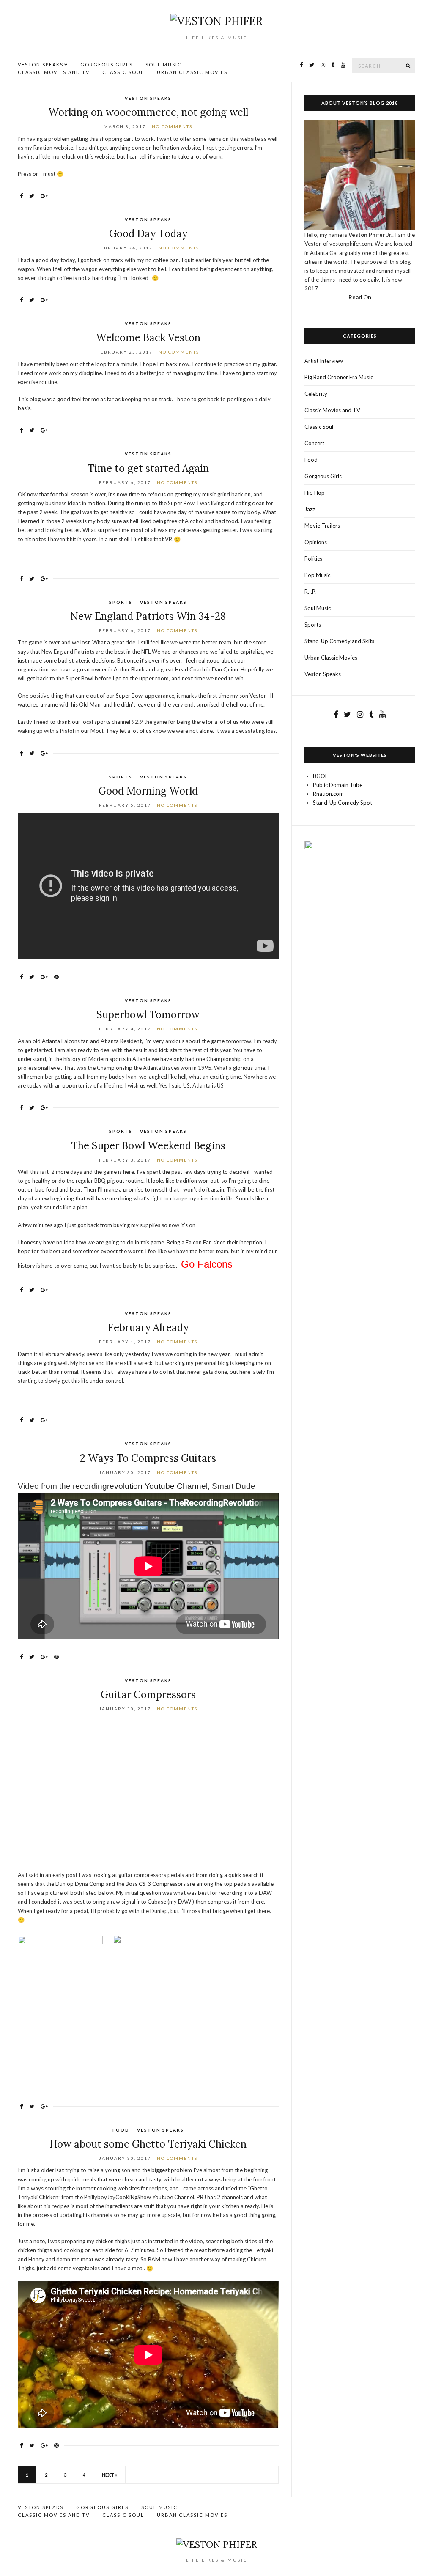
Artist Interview (324, 361)
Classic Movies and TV (54, 72)
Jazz (310, 509)
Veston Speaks (41, 64)
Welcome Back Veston (148, 338)
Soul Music (164, 64)
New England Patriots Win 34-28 (148, 616)
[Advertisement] (148, 1794)
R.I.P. (310, 592)
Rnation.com (328, 794)
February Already (148, 1328)
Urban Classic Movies (192, 72)
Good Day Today (148, 234)
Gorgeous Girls (107, 64)
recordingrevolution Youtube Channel (140, 1486)
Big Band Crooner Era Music (339, 377)
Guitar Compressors (148, 1695)
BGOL (320, 776)
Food (121, 2130)
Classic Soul (123, 72)
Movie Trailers (322, 526)
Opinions (316, 542)
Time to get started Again (148, 468)
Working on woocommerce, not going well (148, 112)
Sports (121, 602)
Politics (313, 559)
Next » (110, 2475)
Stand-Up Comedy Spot (343, 803)
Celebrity (316, 394)
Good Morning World (148, 791)
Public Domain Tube (338, 785)
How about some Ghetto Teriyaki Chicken (148, 2144)
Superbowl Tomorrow (148, 1015)
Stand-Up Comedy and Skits (339, 641)
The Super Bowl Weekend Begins (148, 1146)
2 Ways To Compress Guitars (148, 1458)
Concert (314, 443)
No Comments (172, 126)
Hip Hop (315, 493)
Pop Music (317, 575)
